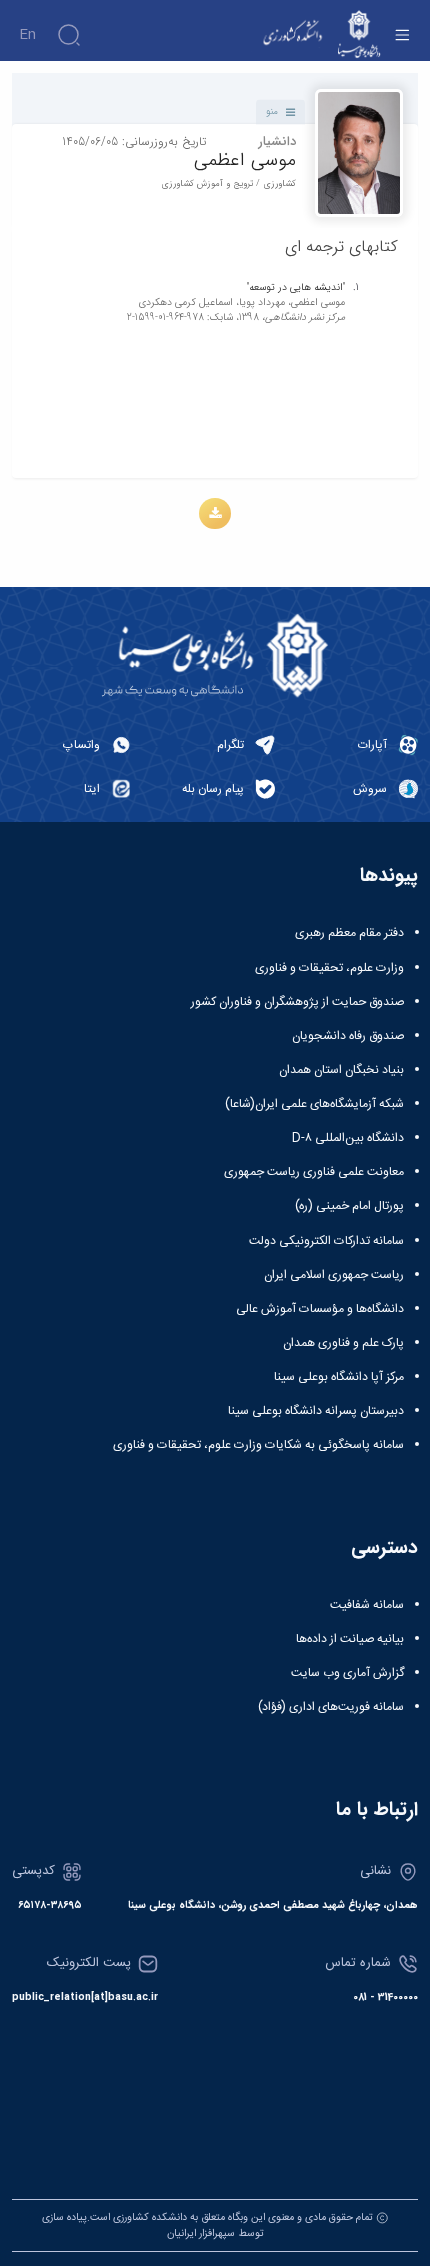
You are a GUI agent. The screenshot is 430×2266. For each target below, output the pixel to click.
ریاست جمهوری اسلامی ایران (334, 1275)
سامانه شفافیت (367, 1605)
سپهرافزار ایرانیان (201, 2233)
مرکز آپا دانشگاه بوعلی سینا (339, 1377)
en (27, 35)
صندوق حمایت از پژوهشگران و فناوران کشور (297, 1002)
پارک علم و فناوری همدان (343, 1343)
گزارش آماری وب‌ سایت (347, 1673)
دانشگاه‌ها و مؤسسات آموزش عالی (320, 1309)
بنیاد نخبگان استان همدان (341, 1070)
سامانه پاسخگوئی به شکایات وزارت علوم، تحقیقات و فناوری (258, 1445)
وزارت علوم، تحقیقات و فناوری (329, 968)
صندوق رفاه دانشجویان (348, 1036)
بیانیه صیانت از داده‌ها (350, 1639)
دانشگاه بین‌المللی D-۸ (348, 1138)
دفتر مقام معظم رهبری (349, 933)
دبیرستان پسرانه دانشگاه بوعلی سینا (316, 1411)
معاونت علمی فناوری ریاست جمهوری (314, 1172)
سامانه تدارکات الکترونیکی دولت (326, 1241)
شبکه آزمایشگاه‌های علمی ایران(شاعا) (314, 1104)
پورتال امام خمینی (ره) (349, 1206)
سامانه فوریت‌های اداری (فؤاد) (331, 1707)
